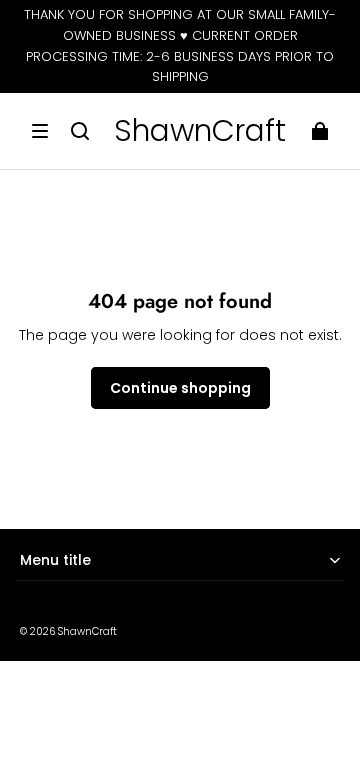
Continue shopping (180, 388)
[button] (40, 131)
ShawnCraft (87, 631)
